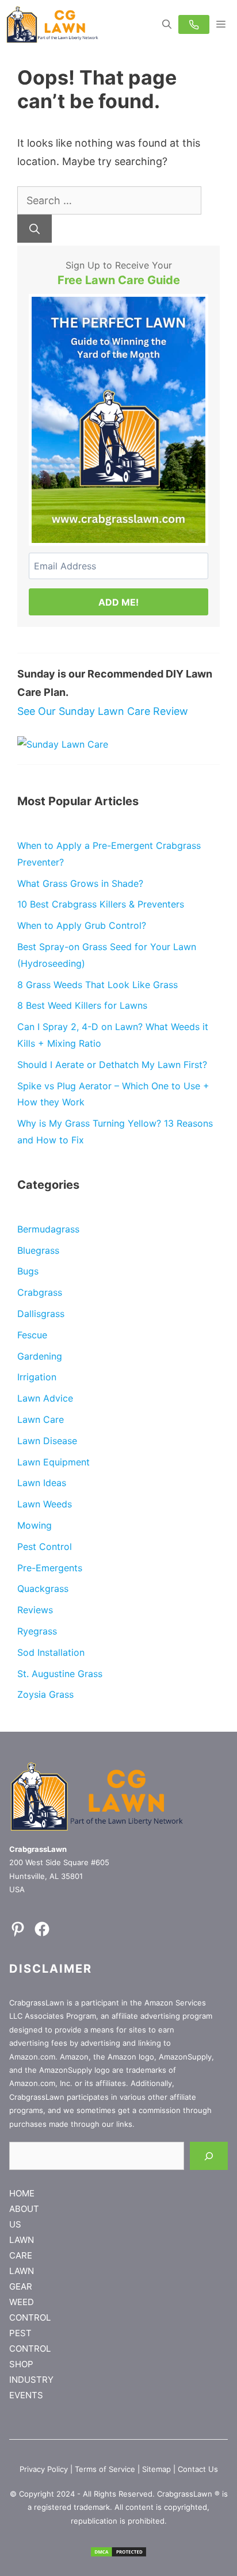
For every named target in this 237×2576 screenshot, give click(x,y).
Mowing (35, 1525)
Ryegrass (37, 1631)
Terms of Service (105, 2469)
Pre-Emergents (50, 1568)
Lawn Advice (45, 1398)
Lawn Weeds (45, 1504)
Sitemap (156, 2469)
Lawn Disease (47, 1441)
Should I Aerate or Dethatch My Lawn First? (112, 1065)
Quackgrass (43, 1589)
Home (22, 2193)
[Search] (35, 229)
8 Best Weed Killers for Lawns (82, 1005)
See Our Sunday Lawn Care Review (103, 711)
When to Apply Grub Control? (82, 925)
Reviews (35, 1610)
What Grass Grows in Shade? (80, 883)
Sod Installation (51, 1652)
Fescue (32, 1335)
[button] (167, 24)
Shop (21, 2364)
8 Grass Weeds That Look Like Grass (98, 985)
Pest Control (45, 1547)
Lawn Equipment (53, 1462)
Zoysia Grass (45, 1694)
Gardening (40, 1356)
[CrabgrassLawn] (53, 24)
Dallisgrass (41, 1314)
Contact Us (198, 2469)
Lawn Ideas (42, 1483)
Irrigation (37, 1377)
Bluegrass (38, 1250)
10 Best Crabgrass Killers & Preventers (101, 904)
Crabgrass (40, 1292)
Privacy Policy (44, 2469)
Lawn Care (41, 1419)
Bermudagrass (48, 1229)
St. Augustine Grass (60, 1674)
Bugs (28, 1271)
